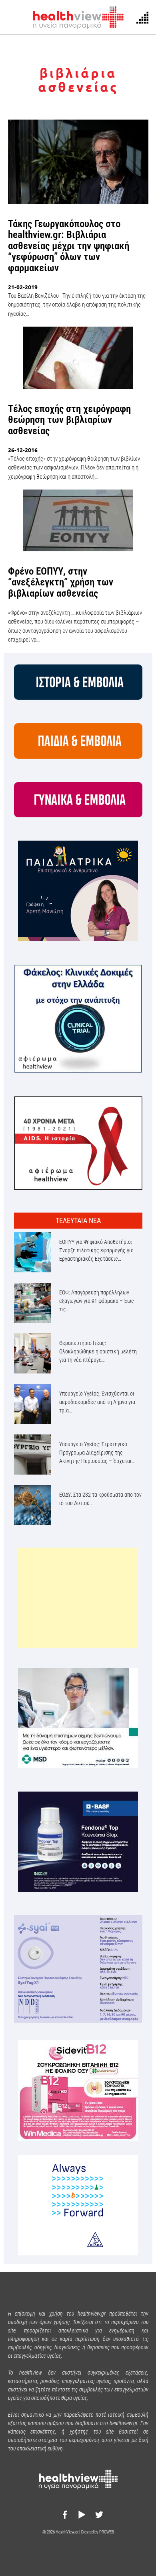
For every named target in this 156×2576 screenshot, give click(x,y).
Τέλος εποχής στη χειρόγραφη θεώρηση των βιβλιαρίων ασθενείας (69, 420)
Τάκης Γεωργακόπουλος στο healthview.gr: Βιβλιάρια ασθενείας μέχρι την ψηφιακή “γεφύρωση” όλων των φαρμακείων (69, 246)
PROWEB (107, 2532)
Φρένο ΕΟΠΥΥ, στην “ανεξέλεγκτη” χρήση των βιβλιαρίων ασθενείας (61, 582)
